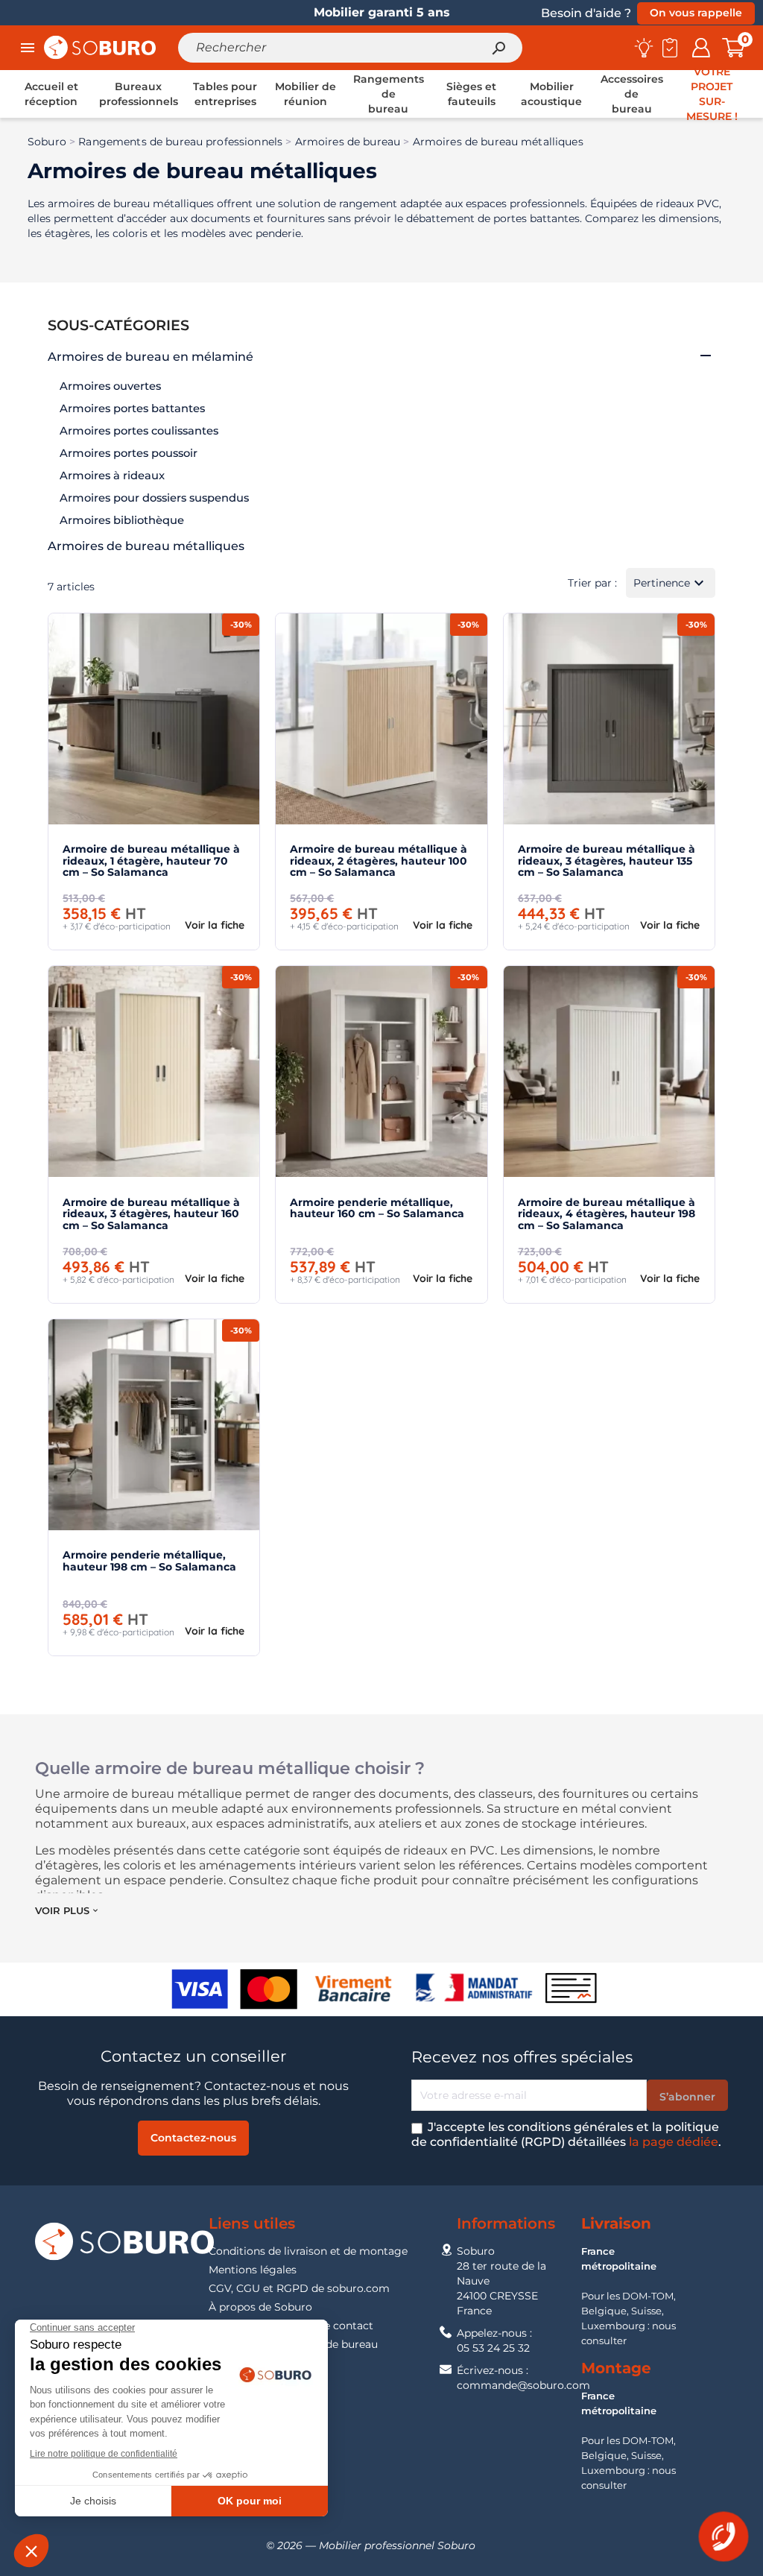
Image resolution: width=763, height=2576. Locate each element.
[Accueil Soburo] (100, 47)
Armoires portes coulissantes (139, 431)
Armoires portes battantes (132, 408)
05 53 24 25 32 (493, 2348)
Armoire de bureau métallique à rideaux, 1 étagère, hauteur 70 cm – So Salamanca (151, 861)
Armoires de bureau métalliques (146, 546)
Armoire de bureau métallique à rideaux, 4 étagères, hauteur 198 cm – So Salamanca (607, 1214)
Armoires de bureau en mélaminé (151, 357)
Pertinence (671, 583)
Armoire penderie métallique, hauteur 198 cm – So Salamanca (149, 1560)
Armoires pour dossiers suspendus (154, 498)
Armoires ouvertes (110, 386)
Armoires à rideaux (112, 476)
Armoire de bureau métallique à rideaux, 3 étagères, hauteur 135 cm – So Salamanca (607, 861)
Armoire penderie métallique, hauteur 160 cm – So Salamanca (377, 1208)
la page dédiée (674, 2142)
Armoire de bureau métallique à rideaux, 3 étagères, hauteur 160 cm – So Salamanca (151, 1214)
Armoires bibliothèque (122, 520)
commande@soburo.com (523, 2385)
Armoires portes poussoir (129, 453)
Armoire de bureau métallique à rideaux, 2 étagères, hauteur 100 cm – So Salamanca (379, 861)
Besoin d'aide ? (586, 13)
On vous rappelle (696, 13)
